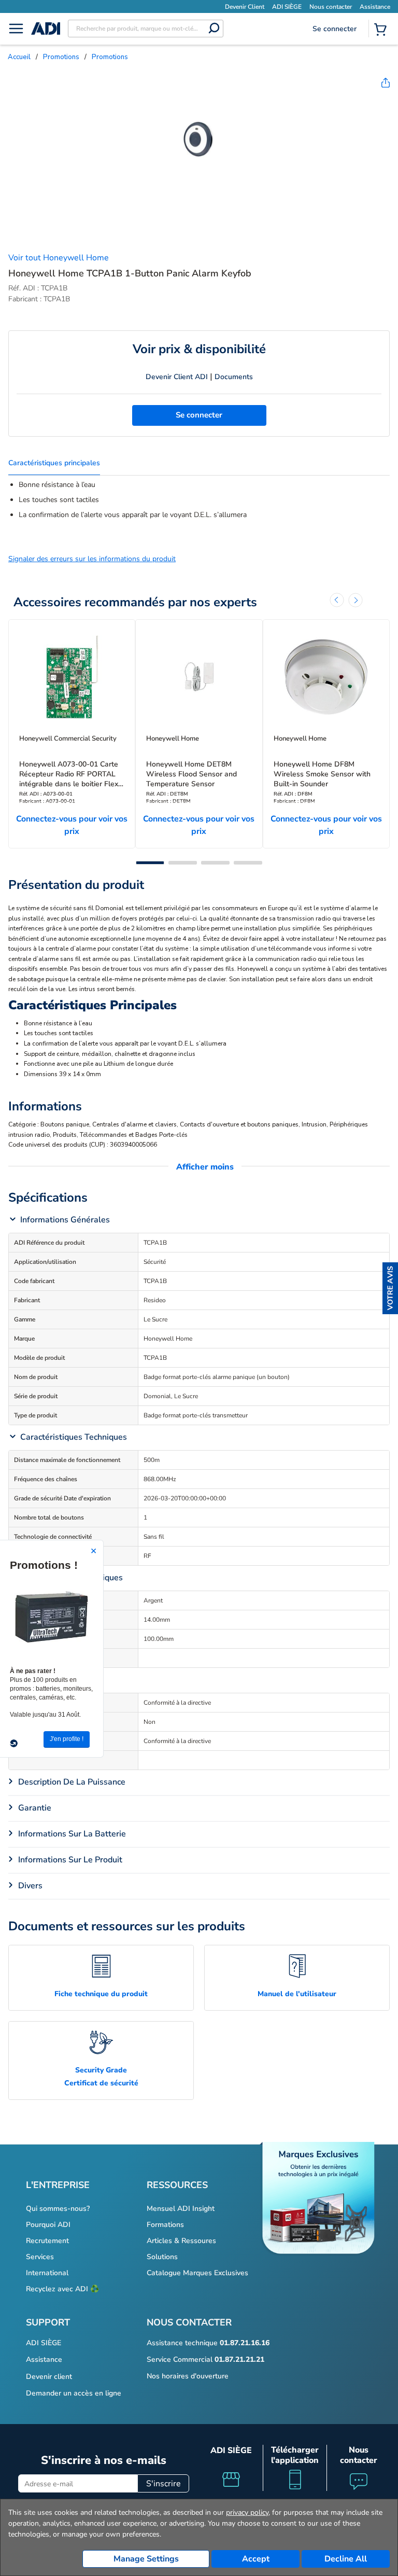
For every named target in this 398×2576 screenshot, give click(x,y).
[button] (390, 1288)
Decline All (346, 2559)
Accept (256, 2559)
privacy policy (247, 2512)
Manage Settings (146, 2559)
